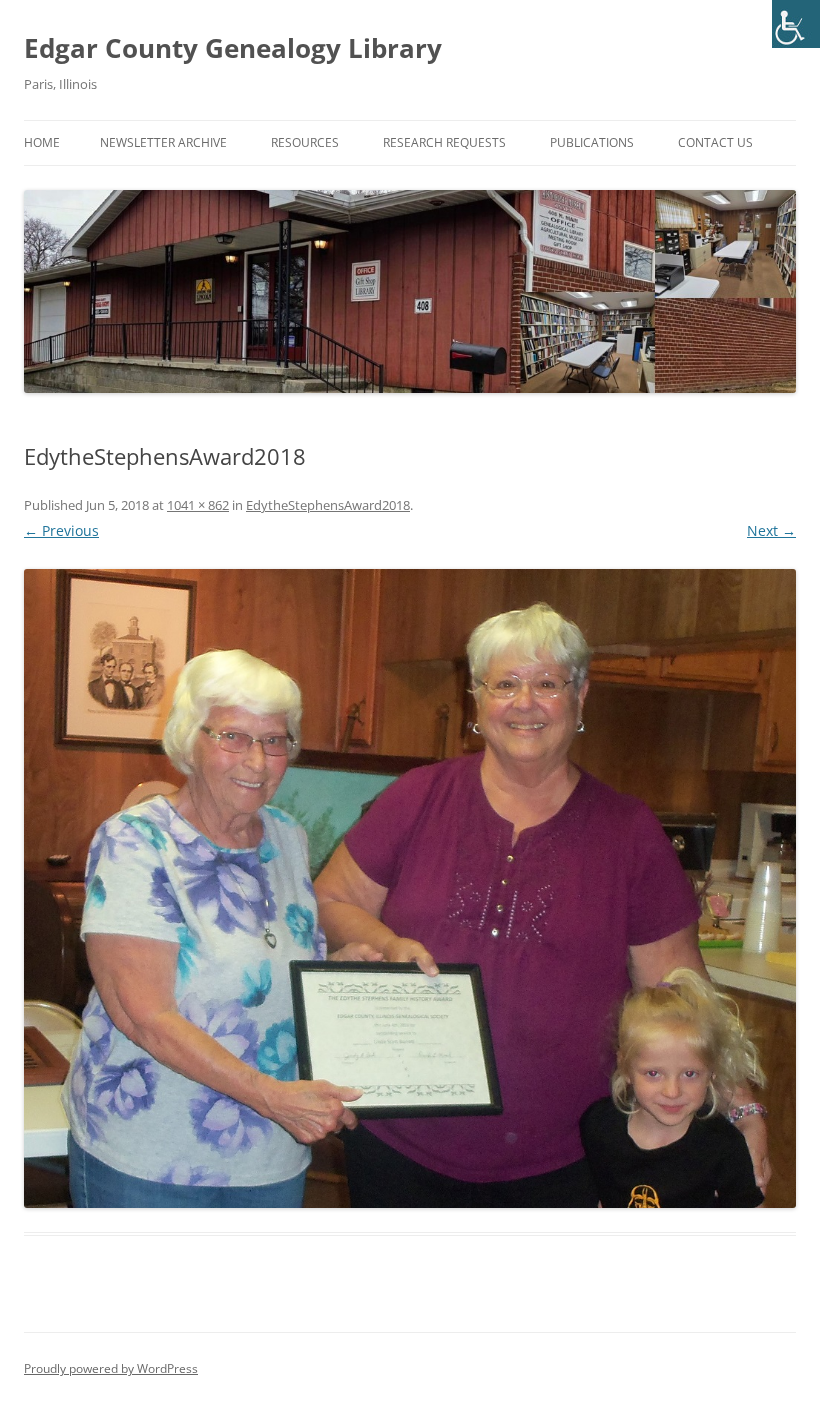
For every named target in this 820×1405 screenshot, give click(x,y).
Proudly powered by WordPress (111, 1368)
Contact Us (715, 142)
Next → (771, 530)
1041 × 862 (198, 505)
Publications (592, 142)
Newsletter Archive (163, 142)
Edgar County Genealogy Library (233, 48)
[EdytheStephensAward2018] (410, 888)
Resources (305, 142)
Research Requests (444, 142)
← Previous (61, 530)
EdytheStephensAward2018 (328, 505)
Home (42, 142)
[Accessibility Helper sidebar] (796, 24)
